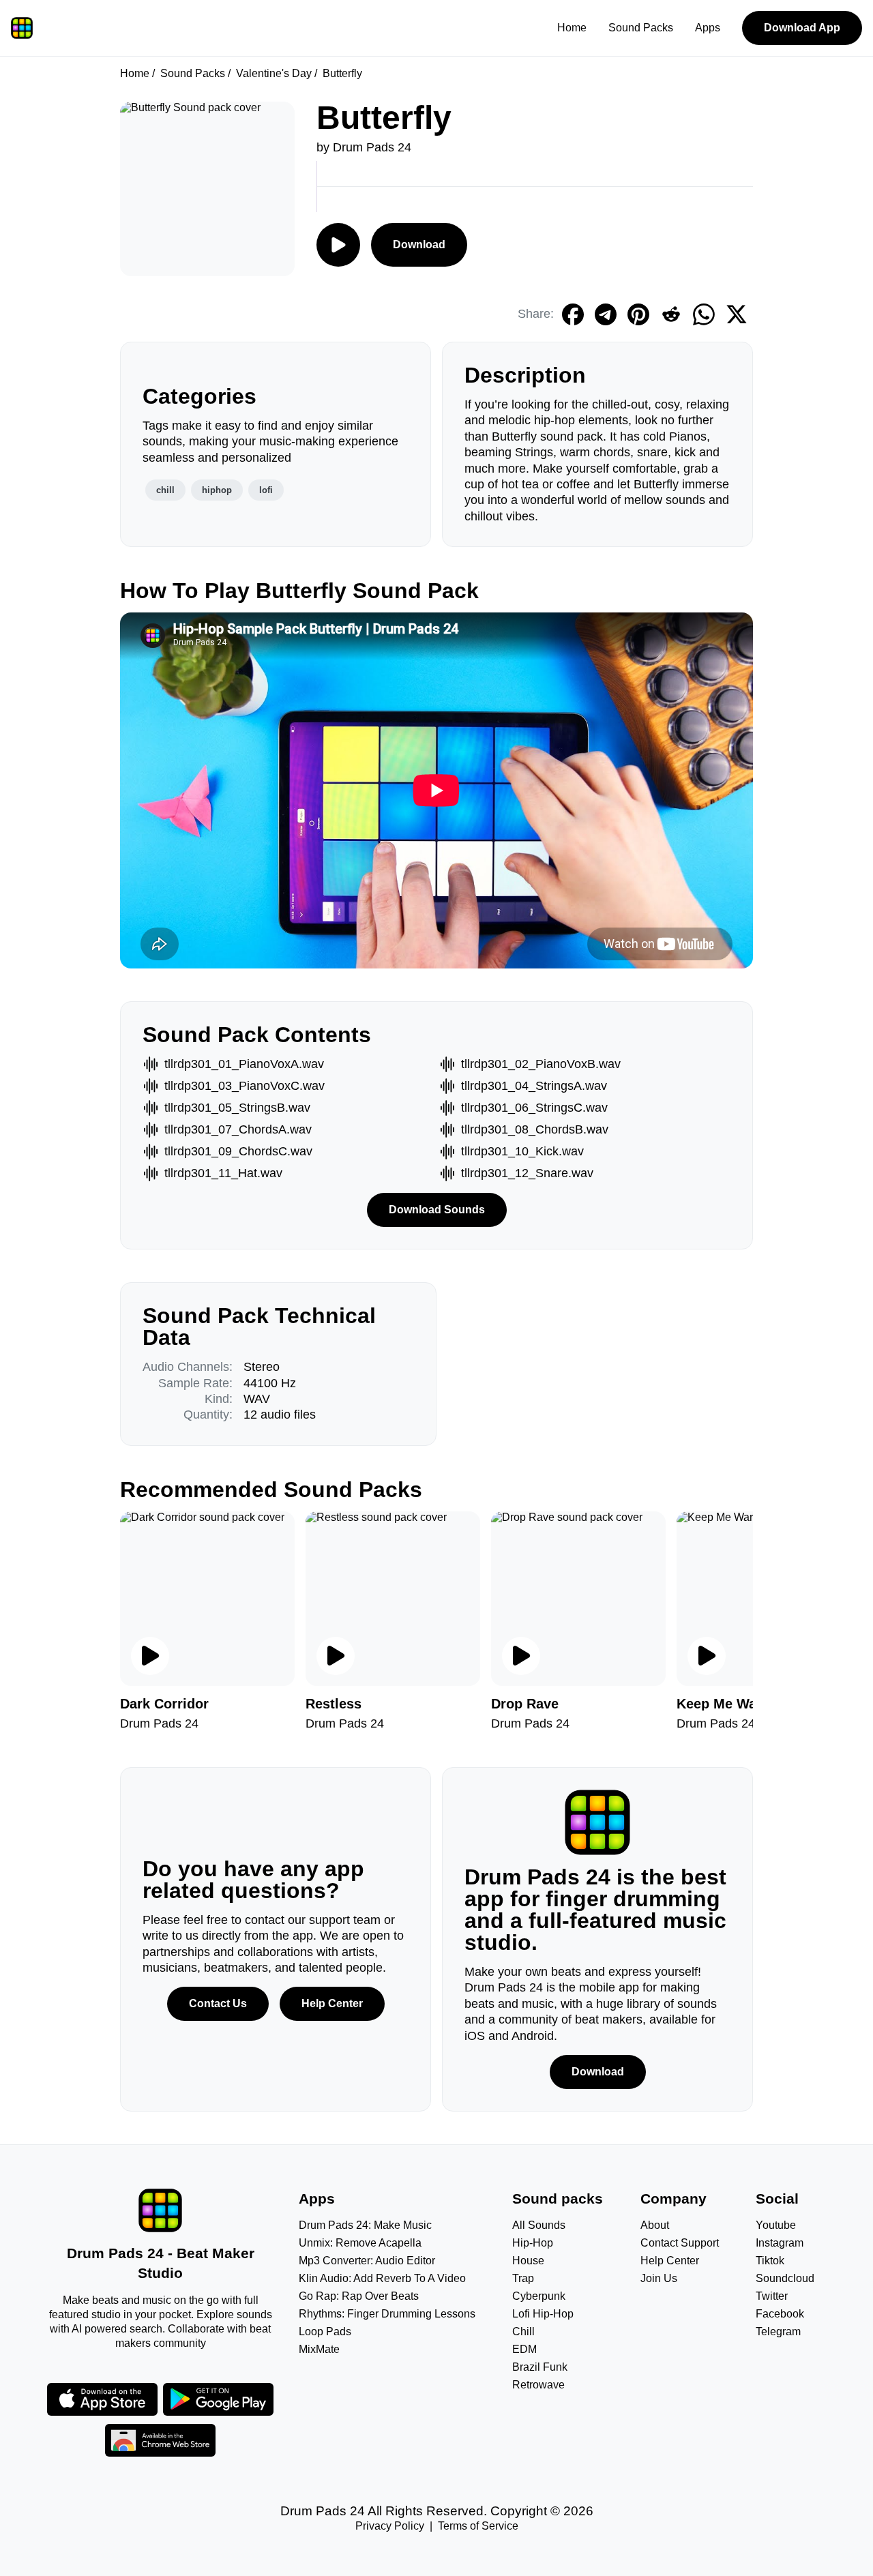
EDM (524, 2349)
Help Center (332, 2003)
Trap (523, 2278)
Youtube (776, 2225)
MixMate (319, 2349)
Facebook (780, 2314)
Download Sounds (437, 1210)
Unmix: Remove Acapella (360, 2243)
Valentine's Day (274, 73)
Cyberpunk (539, 2296)
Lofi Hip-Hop (543, 2314)
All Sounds (539, 2225)
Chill (523, 2331)
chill (165, 490)
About (655, 2225)
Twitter (772, 2296)
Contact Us (218, 2003)
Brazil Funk (540, 2367)
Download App (802, 28)
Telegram (778, 2331)
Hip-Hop (533, 2243)
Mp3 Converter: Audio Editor (367, 2261)
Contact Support (680, 2243)
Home (572, 28)
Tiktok (770, 2261)
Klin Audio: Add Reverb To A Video (382, 2278)
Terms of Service (478, 2526)
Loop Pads (325, 2331)
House (528, 2261)
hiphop (217, 490)
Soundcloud (785, 2278)
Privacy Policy (390, 2526)
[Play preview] (150, 1656)
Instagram (780, 2243)
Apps (708, 28)
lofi (266, 490)
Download (419, 245)
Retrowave (538, 2385)
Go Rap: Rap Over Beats (359, 2296)
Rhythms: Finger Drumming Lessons (387, 2314)
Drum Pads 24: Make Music (365, 2225)
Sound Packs (641, 28)
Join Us (659, 2278)
